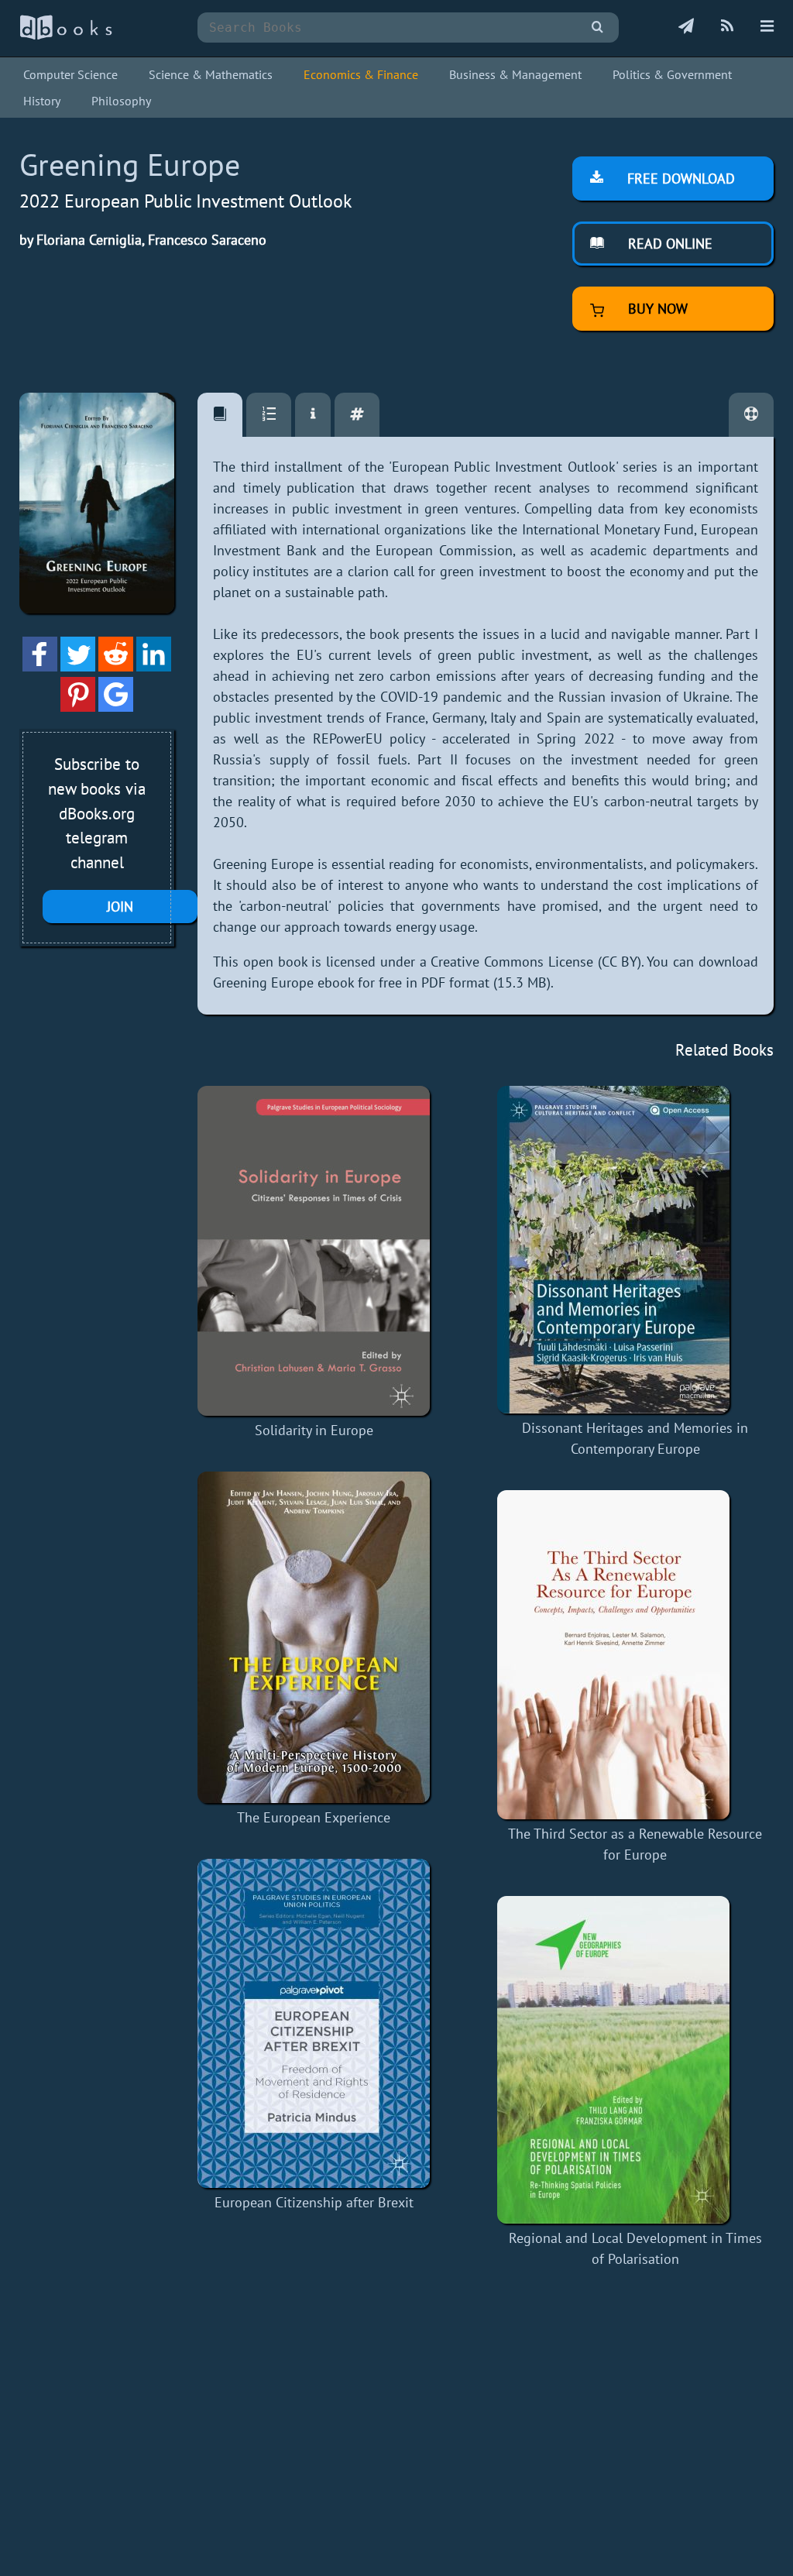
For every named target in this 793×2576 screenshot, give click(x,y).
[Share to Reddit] (116, 666)
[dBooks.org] (66, 36)
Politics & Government (672, 74)
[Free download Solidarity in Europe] (314, 1251)
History (42, 101)
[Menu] (767, 27)
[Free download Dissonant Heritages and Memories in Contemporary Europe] (635, 1250)
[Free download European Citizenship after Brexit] (314, 2023)
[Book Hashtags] (357, 415)
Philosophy (121, 101)
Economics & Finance (361, 74)
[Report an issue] (751, 415)
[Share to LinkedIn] (154, 666)
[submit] (597, 27)
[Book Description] (220, 415)
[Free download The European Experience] (314, 1637)
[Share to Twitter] (78, 666)
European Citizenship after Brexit (314, 2202)
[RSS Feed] (727, 27)
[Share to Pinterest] (78, 707)
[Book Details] (313, 415)
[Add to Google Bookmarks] (116, 707)
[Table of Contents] (269, 415)
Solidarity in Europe (314, 1430)
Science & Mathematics (211, 74)
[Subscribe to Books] (686, 27)
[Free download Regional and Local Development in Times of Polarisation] (635, 2060)
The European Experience (314, 1817)
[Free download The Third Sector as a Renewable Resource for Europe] (635, 1655)
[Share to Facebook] (40, 666)
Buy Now (656, 309)
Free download (679, 179)
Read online (668, 244)
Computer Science (70, 74)
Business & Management (515, 74)
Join (120, 907)
